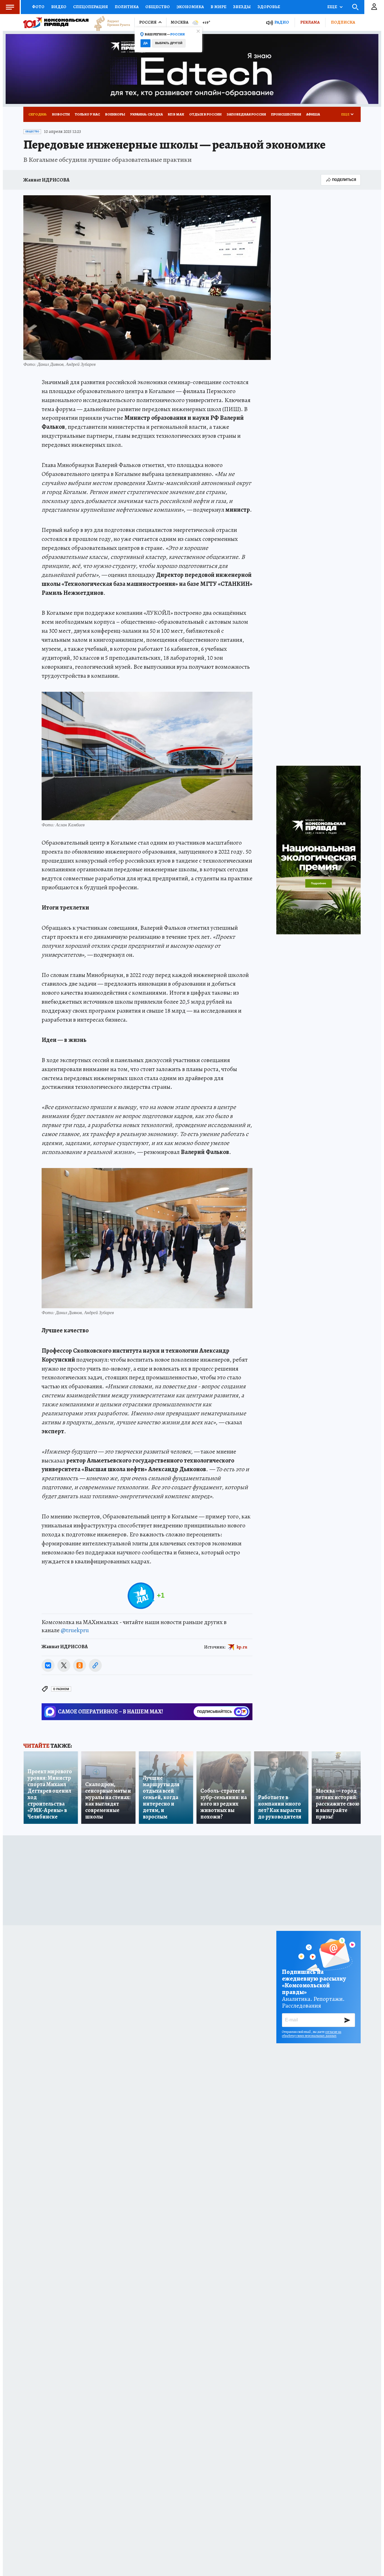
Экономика (190, 7)
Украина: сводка (146, 114)
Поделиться (344, 180)
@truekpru (75, 1630)
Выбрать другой (169, 43)
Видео (59, 7)
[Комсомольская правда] (56, 22)
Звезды (242, 7)
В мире (218, 7)
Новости (61, 114)
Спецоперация (91, 7)
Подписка (343, 22)
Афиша (313, 114)
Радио (282, 22)
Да (145, 43)
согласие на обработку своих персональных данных (312, 2034)
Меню (10, 7)
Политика (127, 7)
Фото (38, 7)
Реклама (310, 22)
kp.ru (242, 1647)
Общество (158, 7)
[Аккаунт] (374, 7)
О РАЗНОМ (61, 1689)
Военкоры (115, 114)
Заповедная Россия (246, 114)
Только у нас (87, 114)
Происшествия (286, 114)
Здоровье (269, 7)
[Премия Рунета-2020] (109, 23)
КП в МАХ (176, 114)
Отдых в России (205, 114)
